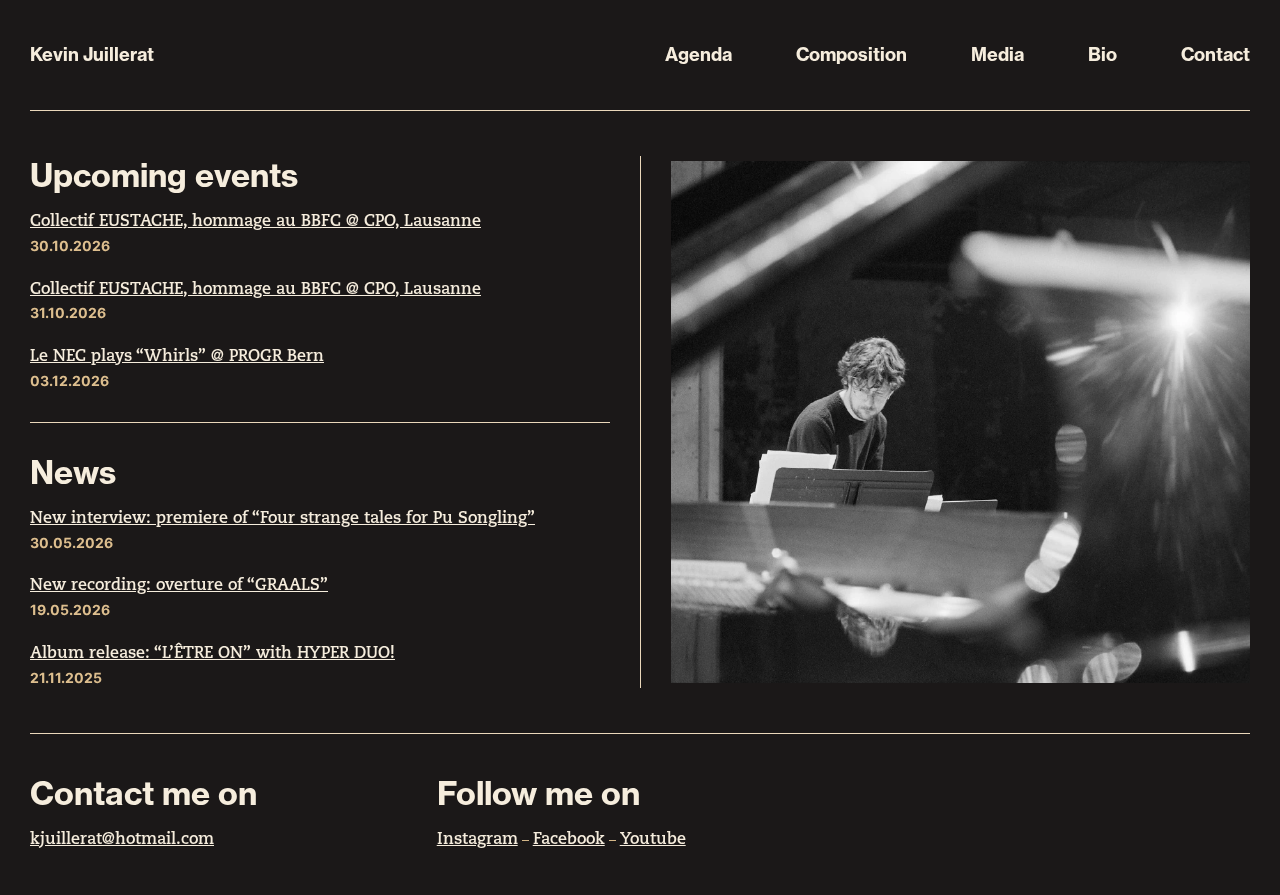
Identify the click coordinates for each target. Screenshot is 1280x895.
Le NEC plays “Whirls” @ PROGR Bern (177, 357)
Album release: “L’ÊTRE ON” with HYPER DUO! (212, 654)
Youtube (653, 840)
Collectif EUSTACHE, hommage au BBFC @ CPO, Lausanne (255, 222)
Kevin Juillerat (92, 54)
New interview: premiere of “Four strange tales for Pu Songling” (282, 519)
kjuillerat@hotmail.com (122, 840)
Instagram (477, 840)
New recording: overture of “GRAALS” (179, 586)
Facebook (569, 840)
